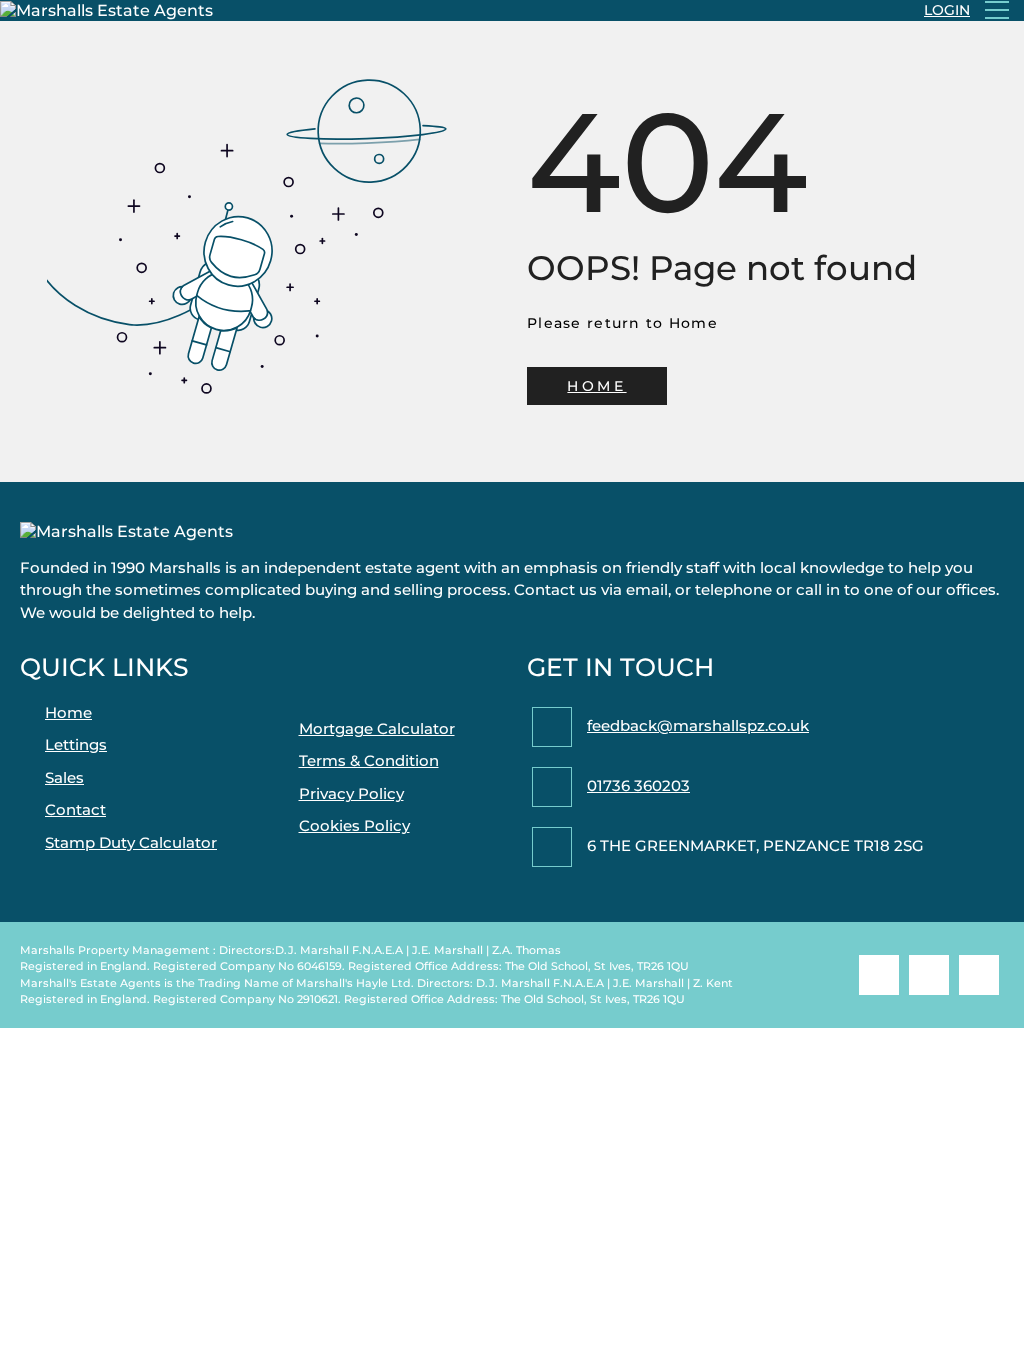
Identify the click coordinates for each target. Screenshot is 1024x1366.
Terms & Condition (369, 760)
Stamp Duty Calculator (131, 842)
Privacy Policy (351, 793)
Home (68, 712)
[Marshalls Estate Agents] (106, 10)
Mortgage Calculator (377, 728)
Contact (75, 809)
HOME (596, 386)
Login (947, 10)
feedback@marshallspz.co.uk (698, 725)
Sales (64, 777)
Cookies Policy (354, 825)
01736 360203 (638, 785)
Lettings (76, 744)
